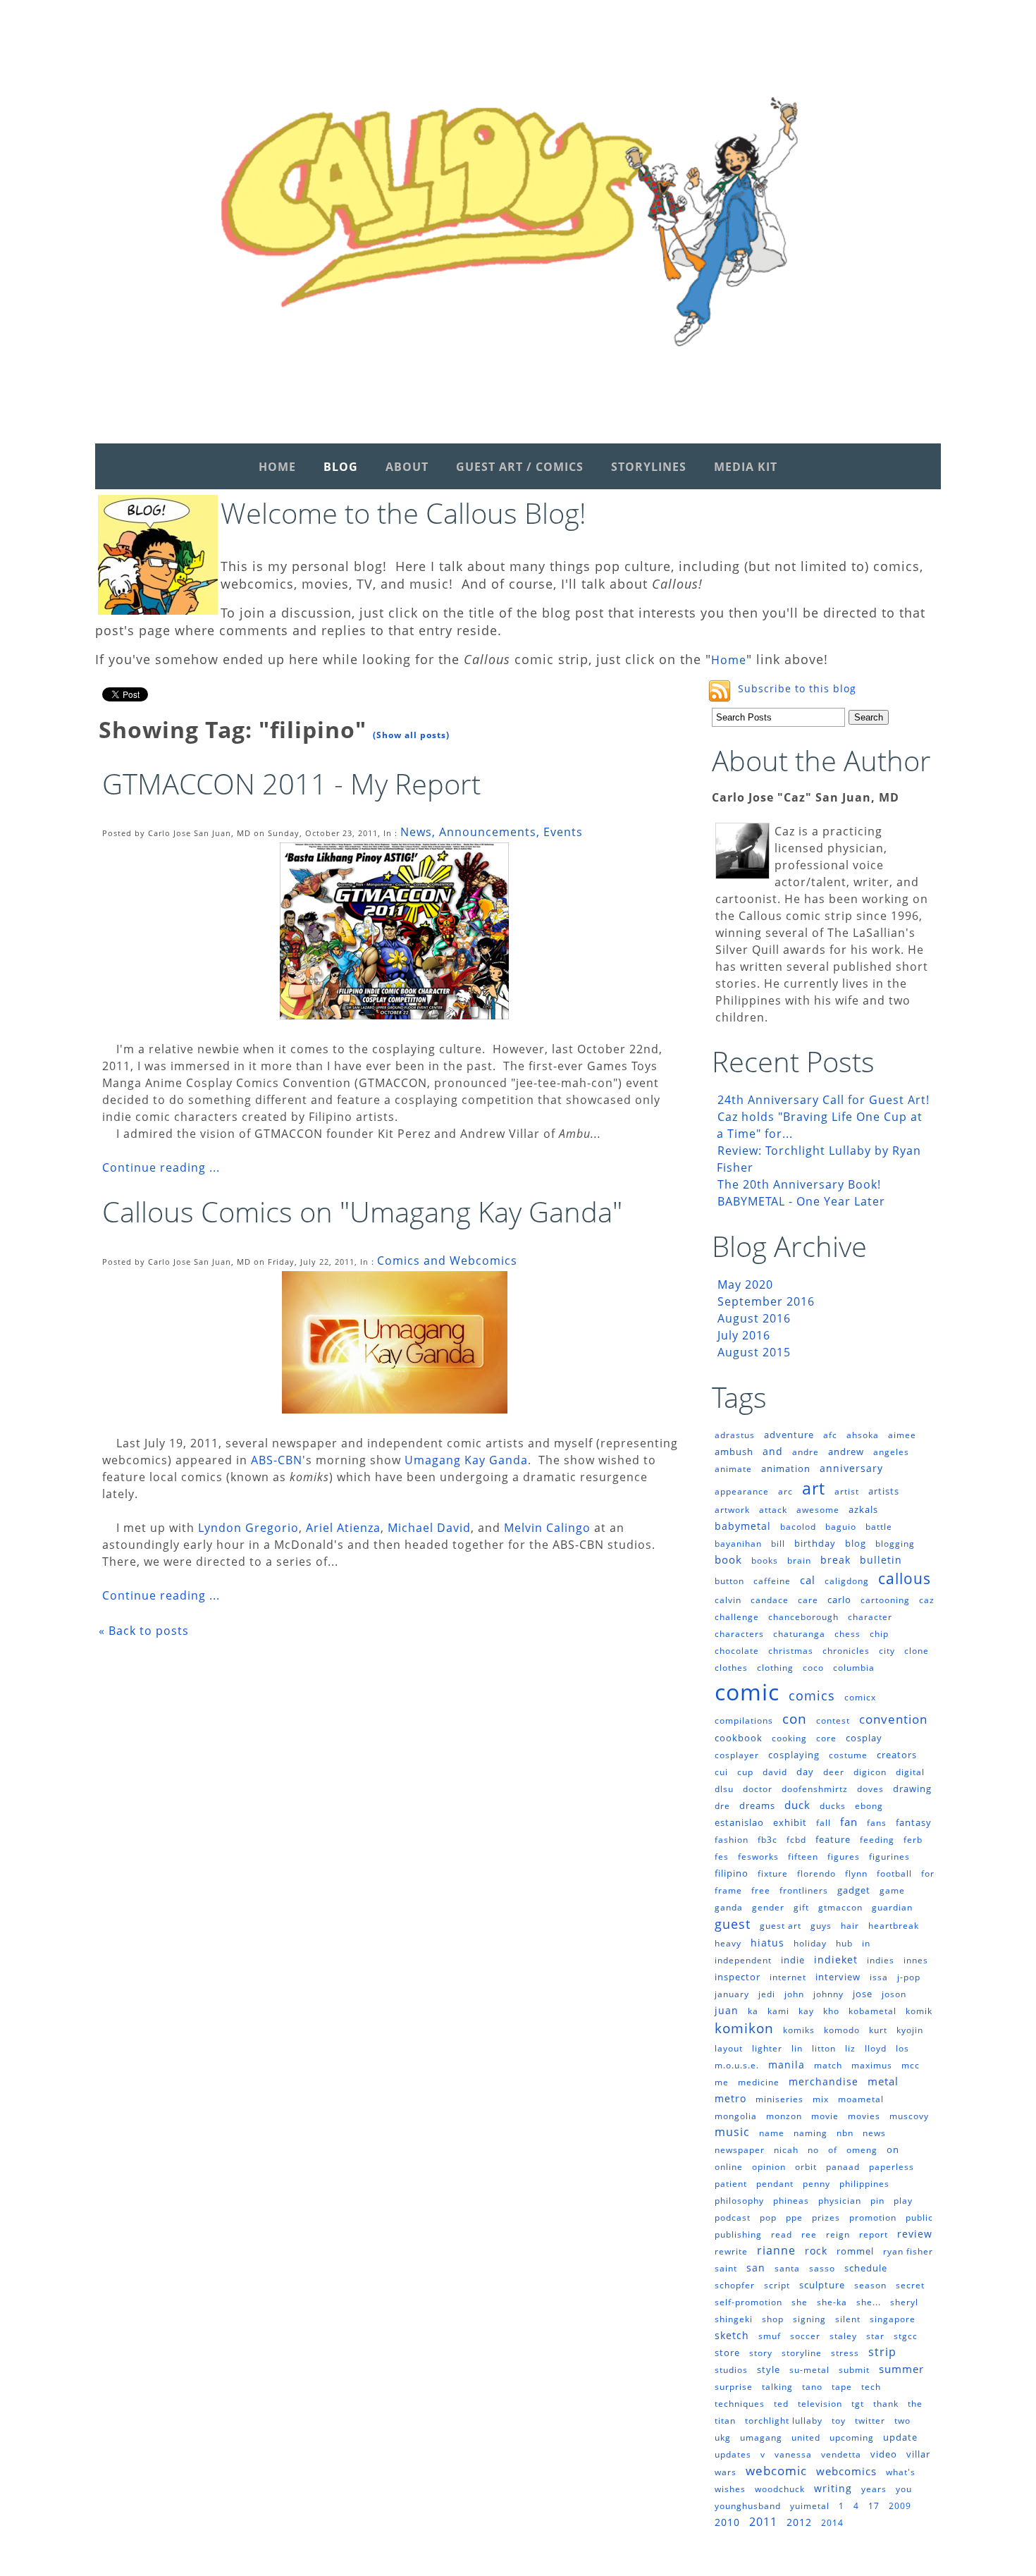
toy (839, 2421)
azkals (863, 1509)
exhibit (790, 1822)
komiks (799, 2030)
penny (816, 2184)
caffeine (772, 1581)
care (808, 1600)
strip (882, 2352)
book (728, 1559)
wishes (730, 2489)
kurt (878, 2030)
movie (825, 2116)
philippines (864, 2184)
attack (773, 1510)
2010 (727, 2522)
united (806, 2437)
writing (833, 2488)
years (874, 2489)
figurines (889, 1857)
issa (879, 1977)
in (866, 1943)
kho (831, 2011)
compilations (744, 1721)
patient (731, 2184)
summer (901, 2369)
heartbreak (894, 1926)
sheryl (904, 2302)
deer (834, 1772)
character (870, 1617)
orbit (806, 2167)
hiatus (767, 1943)
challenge (737, 1617)
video (884, 2454)
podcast (733, 2218)
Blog (341, 467)
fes (722, 1857)
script (777, 2285)
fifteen (803, 1857)
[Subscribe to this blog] (720, 691)
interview (838, 1977)
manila (787, 2065)
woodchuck (780, 2489)
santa (787, 2268)
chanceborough (803, 1617)
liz (850, 2048)
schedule (866, 2268)
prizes (826, 2218)
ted (781, 2404)
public (919, 2218)
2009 (900, 2506)
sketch (732, 2335)
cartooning (885, 1600)
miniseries (779, 2099)
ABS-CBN (275, 1460)
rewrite (731, 2251)
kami (778, 2011)
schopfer (735, 2285)
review (915, 2234)
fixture (773, 1873)
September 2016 (766, 1301)
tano (812, 2387)
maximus (872, 2065)
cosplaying (794, 1755)
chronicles (846, 1651)
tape (842, 2387)
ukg (723, 2437)
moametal (861, 2099)
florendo (816, 1873)
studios (731, 2370)
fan (849, 1822)
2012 (799, 2522)
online (729, 2167)
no (813, 2150)
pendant (775, 2184)
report (874, 2234)
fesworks (758, 1857)
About (407, 467)
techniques (740, 2404)
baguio (841, 1527)
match (828, 2065)
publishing (738, 2234)
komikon (744, 2028)
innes (916, 1960)
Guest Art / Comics (520, 467)
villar (918, 2454)
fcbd (796, 1840)
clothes (731, 1668)
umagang (761, 2437)
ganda (729, 1907)
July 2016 (744, 1335)
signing (809, 2319)
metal (883, 2081)
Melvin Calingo (547, 1528)
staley (843, 2336)
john (794, 1994)
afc (830, 1435)
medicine (759, 2082)
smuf (770, 2336)
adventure (789, 1435)
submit (854, 2370)
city (887, 1651)
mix (821, 2099)
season (870, 2285)
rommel (855, 2251)
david (775, 1772)
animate (733, 1469)
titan (725, 2421)
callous (905, 1578)
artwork (732, 1510)
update (900, 2437)
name (772, 2133)
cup (745, 1772)
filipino (732, 1873)
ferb (913, 1840)
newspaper (740, 2150)
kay (806, 2011)
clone (917, 1651)
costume (848, 1755)
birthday (815, 1543)
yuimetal (810, 2506)
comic (747, 1692)
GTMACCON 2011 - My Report (291, 784)
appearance (742, 1491)
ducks (833, 1806)
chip (879, 1634)
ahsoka (863, 1435)
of (833, 2150)
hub (844, 1943)
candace (770, 1600)
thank (886, 2404)
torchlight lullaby (784, 2421)
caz (927, 1600)
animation (786, 1468)
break (835, 1560)
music (732, 2132)
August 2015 (754, 1352)
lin (797, 2048)
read (782, 2234)
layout (729, 2048)
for (928, 1873)
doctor (758, 1789)
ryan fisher (908, 2251)
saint (726, 2268)
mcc (911, 2065)
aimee (902, 1435)
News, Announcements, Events (492, 832)
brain (799, 1560)
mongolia (736, 2116)
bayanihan (738, 1544)
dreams (757, 1805)
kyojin (910, 2030)
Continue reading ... (161, 1167)
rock (816, 2251)
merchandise (824, 2081)
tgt (858, 2404)
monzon (784, 2116)
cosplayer (737, 1755)
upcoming (852, 2437)
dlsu (724, 1789)
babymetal (743, 1526)
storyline (802, 2353)
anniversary (851, 1468)
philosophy (739, 2201)
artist (847, 1491)
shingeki (734, 2319)
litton (824, 2048)
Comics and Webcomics (447, 1261)
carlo (839, 1600)
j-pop (909, 1977)
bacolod (798, 1527)
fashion (732, 1840)
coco (813, 1668)
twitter (870, 2421)
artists (884, 1491)
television (820, 2404)
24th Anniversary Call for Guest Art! (824, 1100)
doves (870, 1789)
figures (844, 1857)
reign (838, 2234)
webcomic (776, 2471)
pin (877, 2201)
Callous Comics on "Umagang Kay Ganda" (362, 1212)
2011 (763, 2522)
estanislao (739, 1822)
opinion (769, 2167)
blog (856, 1543)
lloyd (876, 2048)
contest (833, 1721)
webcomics (846, 2471)
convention (893, 1719)
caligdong (847, 1581)
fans (877, 1823)
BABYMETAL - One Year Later (801, 1201)
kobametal (872, 2011)
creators (897, 1755)
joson (894, 1994)
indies (881, 1960)
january (732, 1994)
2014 (832, 2523)
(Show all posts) (411, 735)
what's (901, 2472)
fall (824, 1823)
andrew (846, 1452)
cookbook (739, 1738)
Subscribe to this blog (797, 688)
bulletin (881, 1560)
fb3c (767, 1840)
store (727, 2353)
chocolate (737, 1651)
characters (739, 1634)
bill (778, 1544)
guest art (781, 1926)
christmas (791, 1651)
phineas (791, 2201)
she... (869, 2302)
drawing (912, 1789)
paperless (892, 2167)
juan (727, 2010)
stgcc (906, 2336)
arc (785, 1491)
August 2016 (754, 1318)
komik (919, 2011)
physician (840, 2201)
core (826, 1738)
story (761, 2353)
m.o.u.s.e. (737, 2065)
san (756, 2268)
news (874, 2133)
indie (793, 1960)
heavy (728, 1943)
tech (871, 2387)
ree (809, 2234)
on (893, 2149)
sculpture (822, 2285)
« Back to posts (144, 1631)
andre (806, 1452)
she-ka (832, 2302)
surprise (734, 2387)
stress (845, 2353)
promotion (873, 2218)
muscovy (909, 2116)
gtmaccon (840, 1907)
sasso (822, 2268)
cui (721, 1772)
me (722, 2082)
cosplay (864, 1738)
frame (728, 1890)
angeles (891, 1452)
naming (810, 2133)
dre (722, 1806)
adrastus (735, 1435)
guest (733, 1924)
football (894, 1873)
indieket (836, 1959)
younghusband (748, 2506)
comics (812, 1695)
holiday (810, 1943)
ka (753, 2011)
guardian (892, 1907)
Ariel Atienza (343, 1528)
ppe (794, 2218)
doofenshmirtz (815, 1789)
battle (879, 1527)
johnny (828, 1994)
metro (730, 2098)
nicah (786, 2150)
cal (808, 1580)
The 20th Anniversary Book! (799, 1184)
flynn (856, 1873)
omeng (862, 2150)
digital (910, 1772)
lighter (767, 2048)
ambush (734, 1452)
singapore (893, 2319)
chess (847, 1634)
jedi (767, 1994)
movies (864, 2116)
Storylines (649, 467)
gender (768, 1907)
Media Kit (746, 467)
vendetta (841, 2454)
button (729, 1581)
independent (743, 1960)
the (915, 2404)
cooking (789, 1738)
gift (801, 1907)
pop (768, 2218)
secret (910, 2285)
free (761, 1890)
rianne (776, 2250)
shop (773, 2319)
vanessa (793, 2454)
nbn (845, 2133)
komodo (842, 2030)
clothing (775, 1668)
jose (863, 1994)
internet (788, 1977)
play (903, 2201)
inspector (738, 1977)
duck (797, 1805)
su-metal (809, 2370)
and (773, 1451)
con (795, 1719)
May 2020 (745, 1284)
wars (726, 2472)
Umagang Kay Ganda (466, 1460)
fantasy (914, 1822)
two (902, 2421)
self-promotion (748, 2302)
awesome (818, 1510)
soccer (805, 2336)
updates (733, 2454)
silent (848, 2319)
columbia (854, 1668)
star (875, 2336)
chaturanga (799, 1634)
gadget (854, 1890)
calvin (728, 1600)
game (892, 1890)
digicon (870, 1772)
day (805, 1772)
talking (777, 2387)
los (902, 2048)
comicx (860, 1697)
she (800, 2302)
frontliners (804, 1890)
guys (821, 1926)
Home (277, 467)
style (769, 2369)
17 (874, 2506)
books (765, 1560)
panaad (843, 2167)
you (904, 2489)
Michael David (429, 1528)
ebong (869, 1806)
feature (833, 1839)
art (814, 1488)
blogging (895, 1544)
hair (850, 1926)
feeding (877, 1840)
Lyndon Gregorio (248, 1528)
